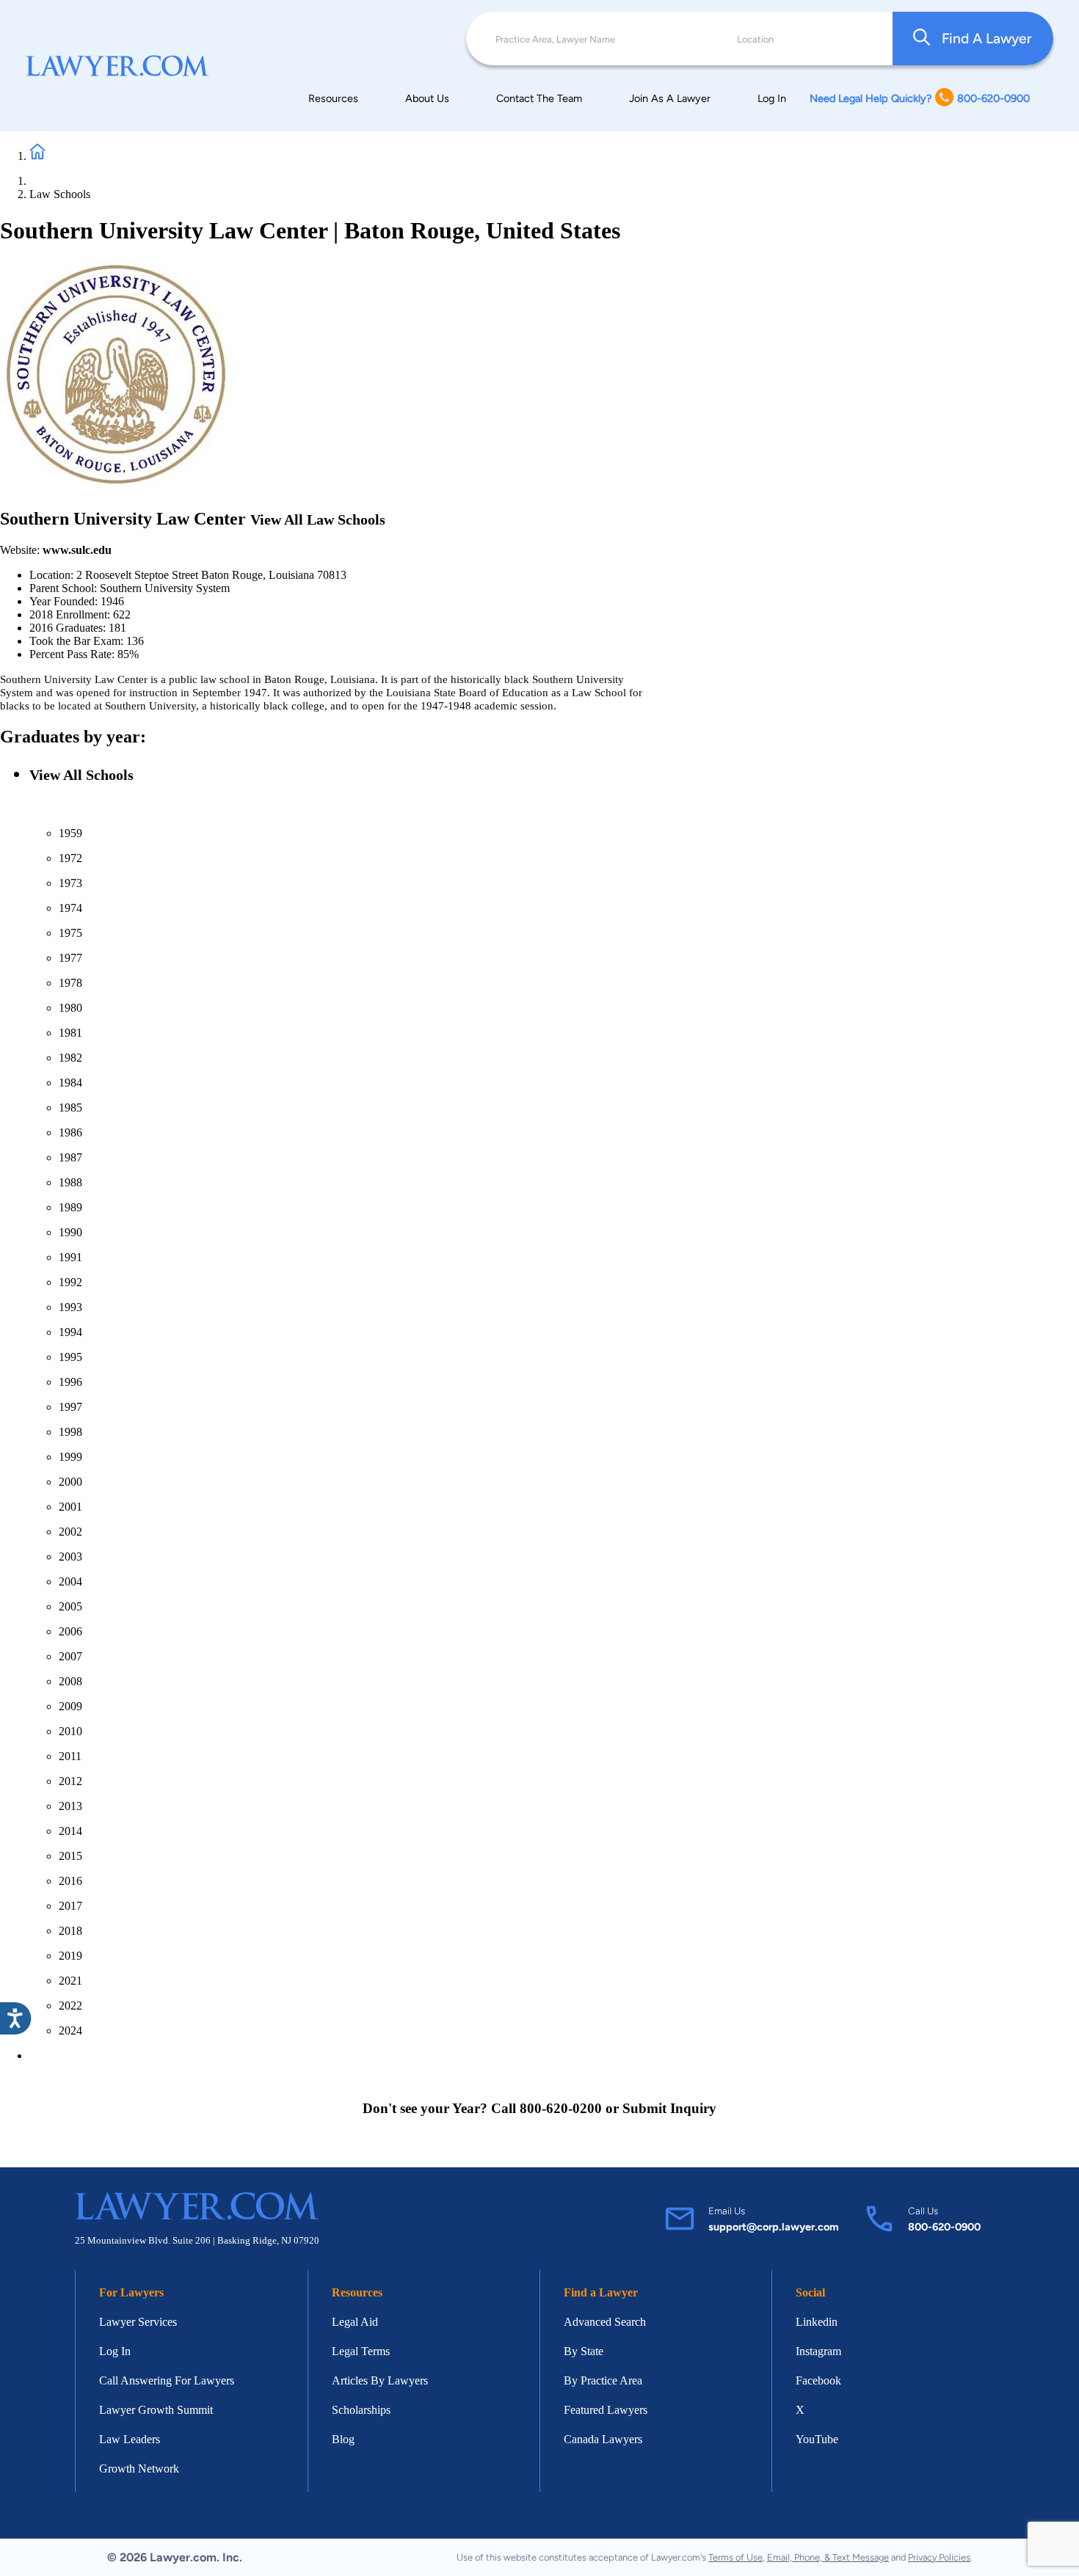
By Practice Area (603, 2380)
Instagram (818, 2351)
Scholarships (361, 2410)
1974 (70, 908)
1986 (70, 1132)
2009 (70, 1706)
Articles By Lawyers (380, 2380)
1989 (70, 1207)
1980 (70, 1008)
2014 (70, 1831)
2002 (70, 1532)
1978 (70, 983)
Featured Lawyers (606, 2410)
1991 (70, 1257)
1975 (70, 933)
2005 (70, 1606)
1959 (70, 833)
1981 (70, 1033)
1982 (70, 1058)
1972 (70, 858)
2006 (70, 1631)
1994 (70, 1332)
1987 (70, 1157)
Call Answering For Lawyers (167, 2380)
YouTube (817, 2439)
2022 (70, 2006)
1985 (70, 1108)
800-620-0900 (944, 2227)
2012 (70, 1781)
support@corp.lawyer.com (774, 2227)
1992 (70, 1282)
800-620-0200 (561, 2108)
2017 (70, 1906)
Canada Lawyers (603, 2439)
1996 (70, 1382)
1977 (70, 958)
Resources (333, 98)
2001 (70, 1507)
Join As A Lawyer (670, 98)
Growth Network (139, 2469)
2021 (70, 1981)
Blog (343, 2439)
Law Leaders (130, 2439)
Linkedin (817, 2322)
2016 (70, 1881)
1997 (70, 1407)
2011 (70, 1756)
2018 (70, 1931)
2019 (70, 1956)
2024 (70, 2030)
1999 (70, 1457)
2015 (70, 1856)
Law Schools (60, 194)
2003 (70, 1557)
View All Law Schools (318, 519)
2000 (70, 1482)
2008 (70, 1681)
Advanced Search (605, 2322)
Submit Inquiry (669, 2108)
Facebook (818, 2380)
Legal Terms (361, 2351)
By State (584, 2351)
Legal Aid (355, 2322)
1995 (70, 1357)
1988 (70, 1182)
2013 (70, 1806)
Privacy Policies (939, 2557)
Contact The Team (539, 98)
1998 (70, 1432)
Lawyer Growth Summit (156, 2410)
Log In (772, 98)
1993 (70, 1307)
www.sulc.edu (77, 550)
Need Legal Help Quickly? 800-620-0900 (920, 98)
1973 (70, 883)
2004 (70, 1581)
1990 (70, 1232)
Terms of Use (735, 2557)
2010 (70, 1731)
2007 (70, 1656)
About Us (427, 98)
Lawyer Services (138, 2322)
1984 (70, 1083)
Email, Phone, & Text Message (828, 2557)
